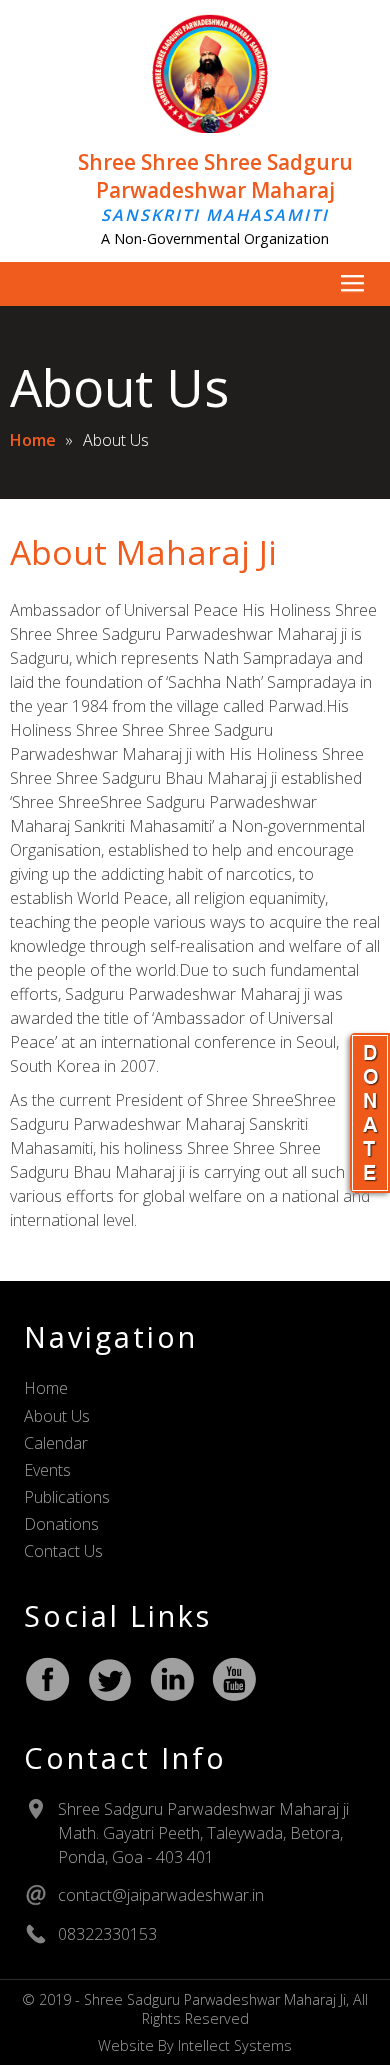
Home (33, 440)
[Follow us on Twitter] (110, 1679)
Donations (61, 1524)
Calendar (56, 1443)
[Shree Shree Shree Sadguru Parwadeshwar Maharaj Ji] (195, 127)
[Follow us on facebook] (48, 1679)
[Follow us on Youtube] (234, 1679)
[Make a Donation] (370, 1113)
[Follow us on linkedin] (172, 1679)
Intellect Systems (235, 2045)
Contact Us (63, 1551)
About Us (57, 1416)
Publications (67, 1497)
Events (47, 1470)
